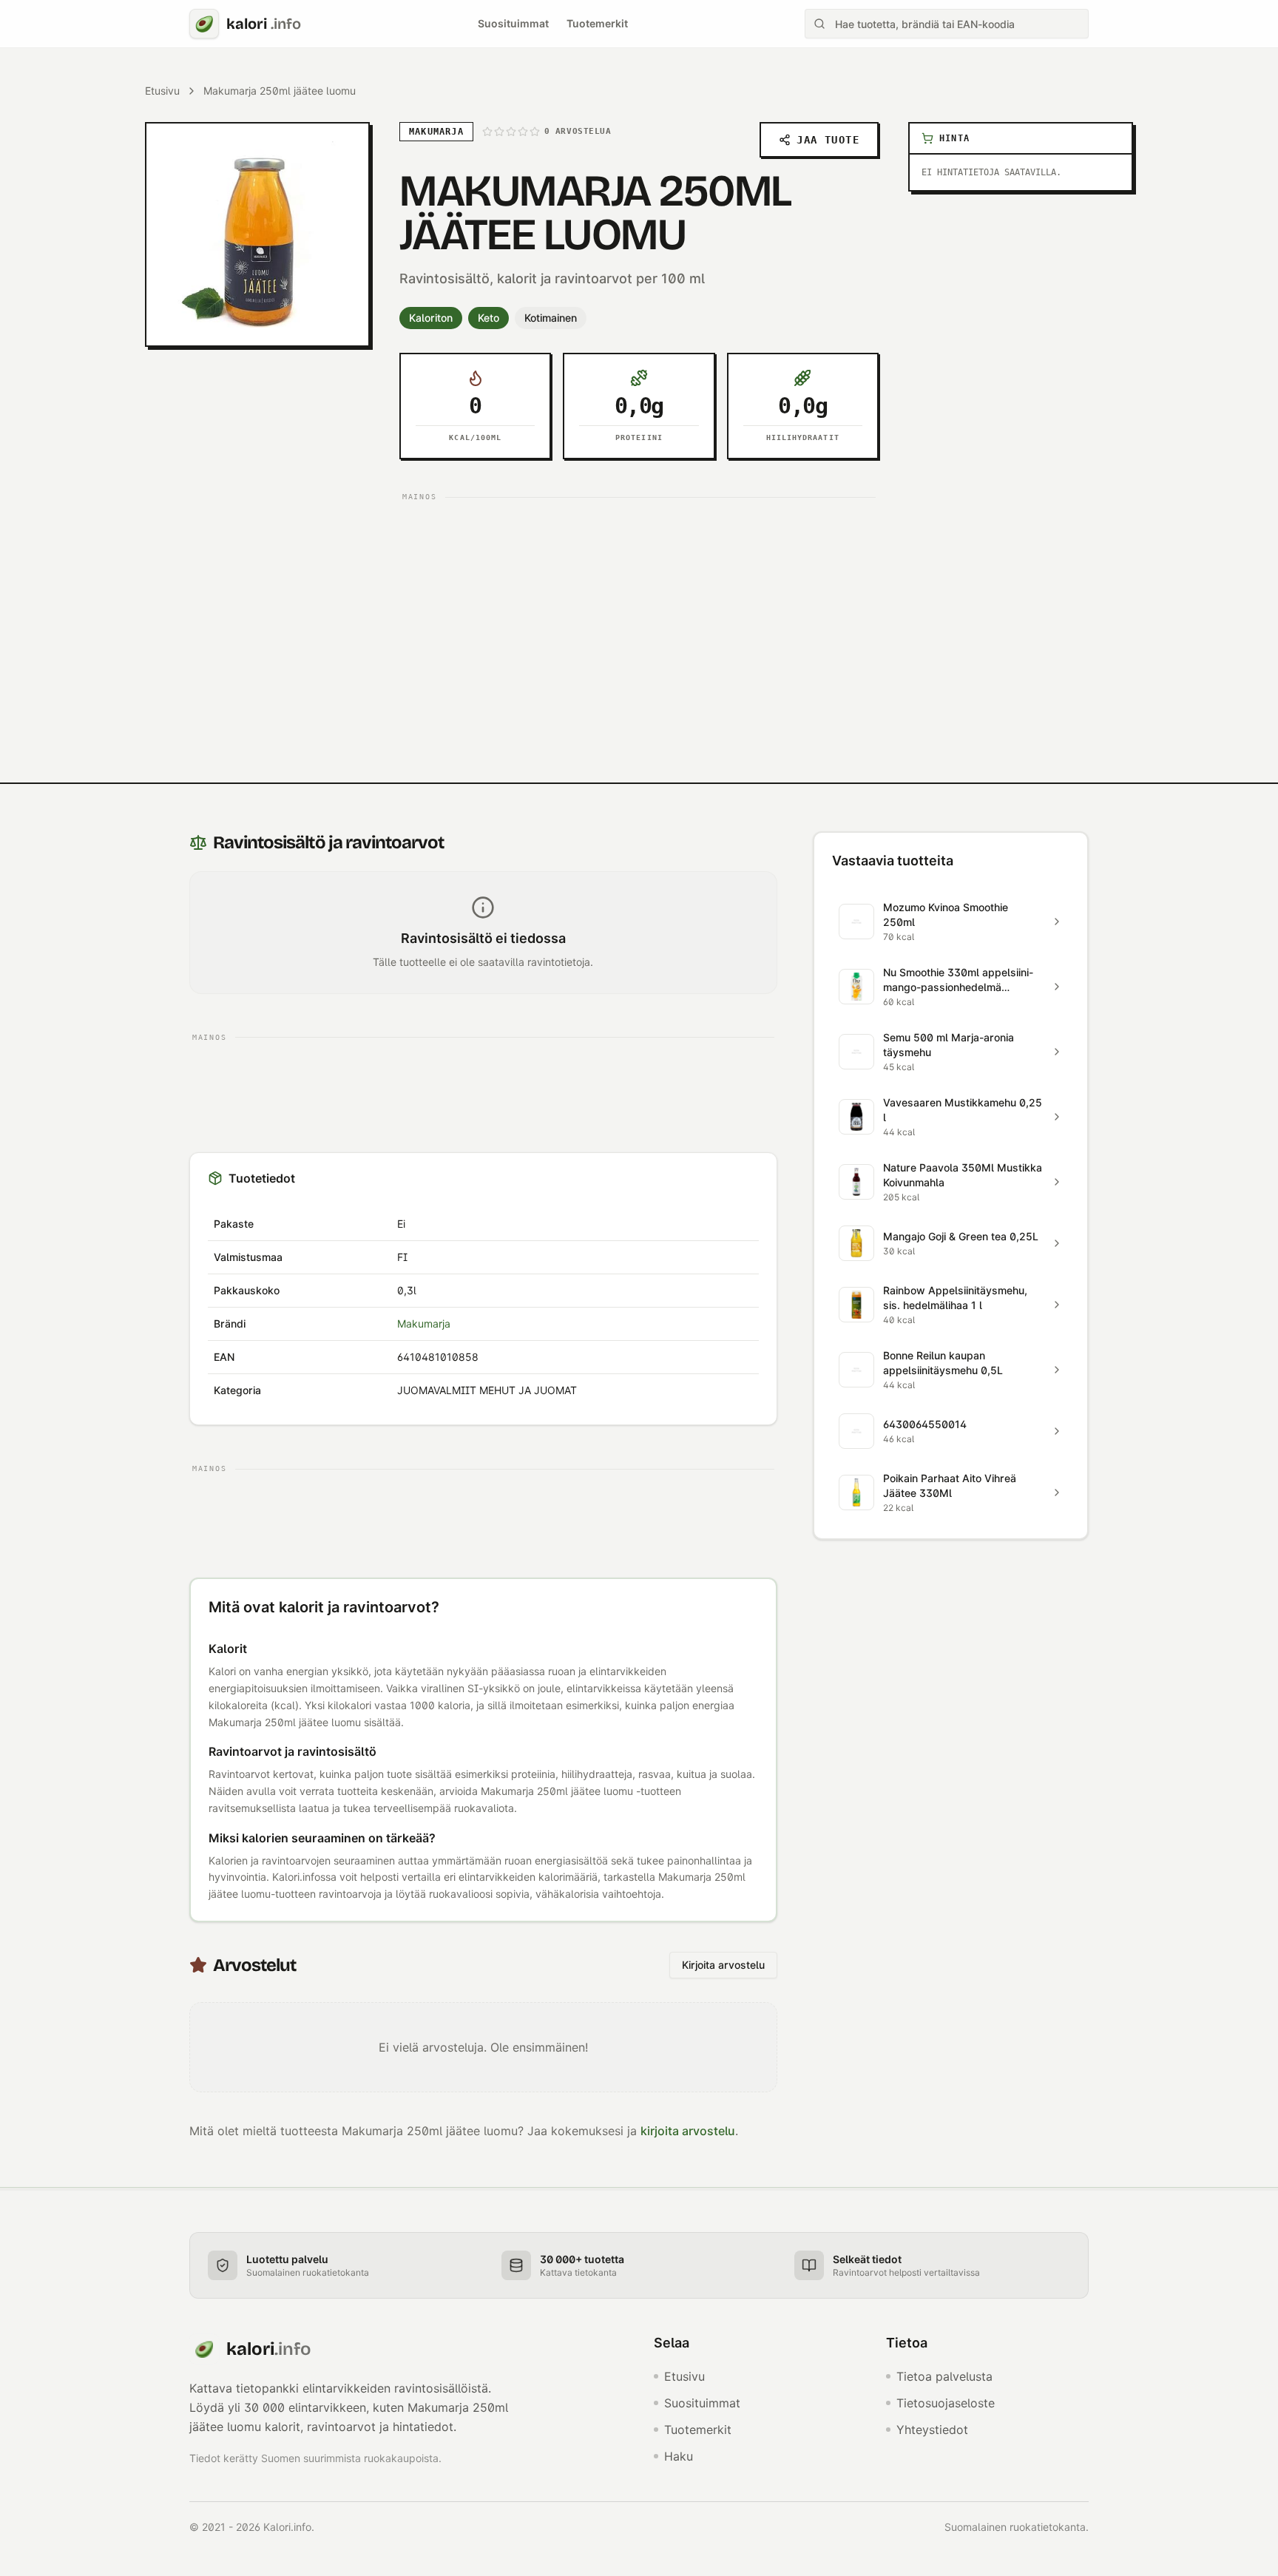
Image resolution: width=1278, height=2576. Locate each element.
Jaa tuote (828, 140)
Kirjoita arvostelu (723, 1965)
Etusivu (162, 91)
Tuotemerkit (597, 23)
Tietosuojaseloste (946, 2403)
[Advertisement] (639, 611)
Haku (679, 2456)
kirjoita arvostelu (688, 2131)
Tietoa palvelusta (944, 2376)
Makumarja (424, 1324)
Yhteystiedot (932, 2430)
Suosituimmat (513, 23)
